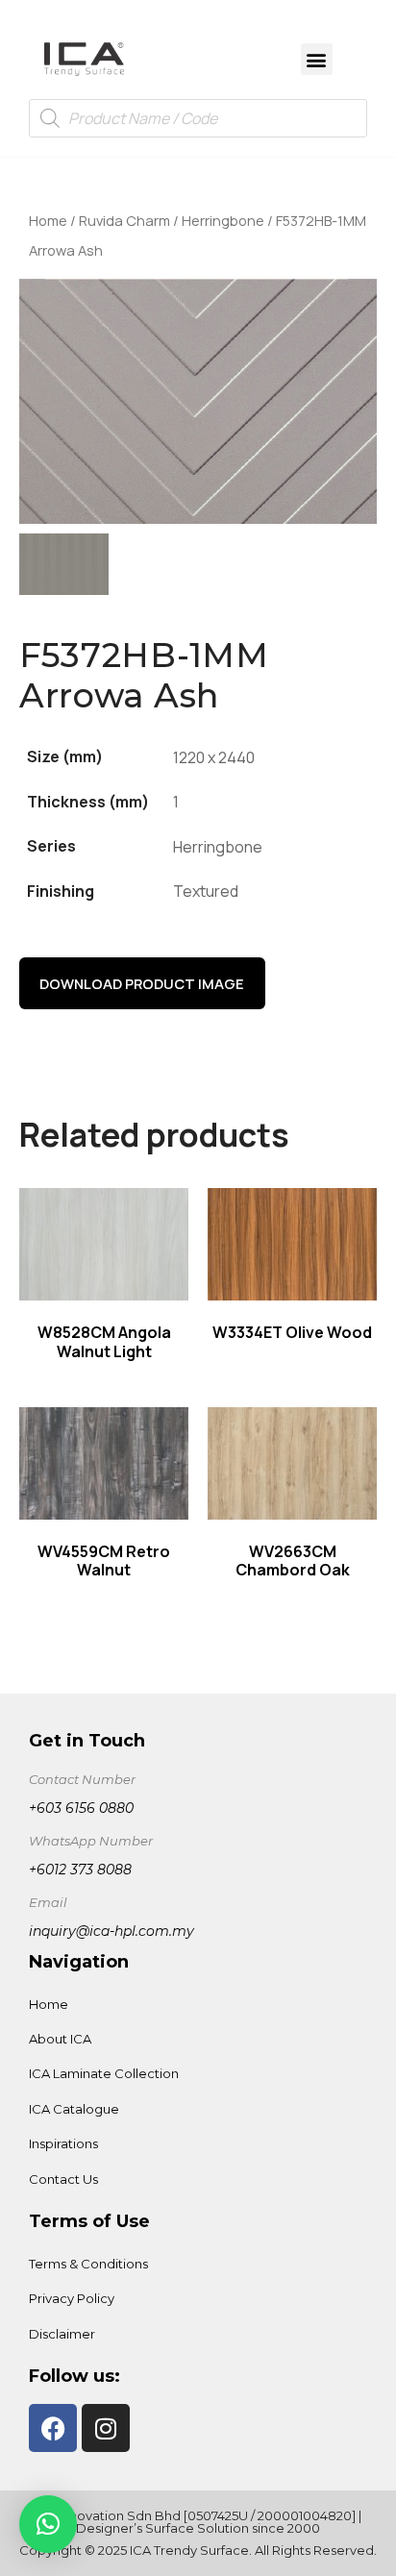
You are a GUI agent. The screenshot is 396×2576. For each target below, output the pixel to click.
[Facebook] (53, 2428)
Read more (104, 1238)
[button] (317, 59)
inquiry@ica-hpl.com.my (111, 1931)
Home (48, 220)
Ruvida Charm (124, 220)
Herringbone (223, 220)
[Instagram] (106, 2428)
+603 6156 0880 (81, 1808)
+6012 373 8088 (80, 1870)
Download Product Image (142, 983)
